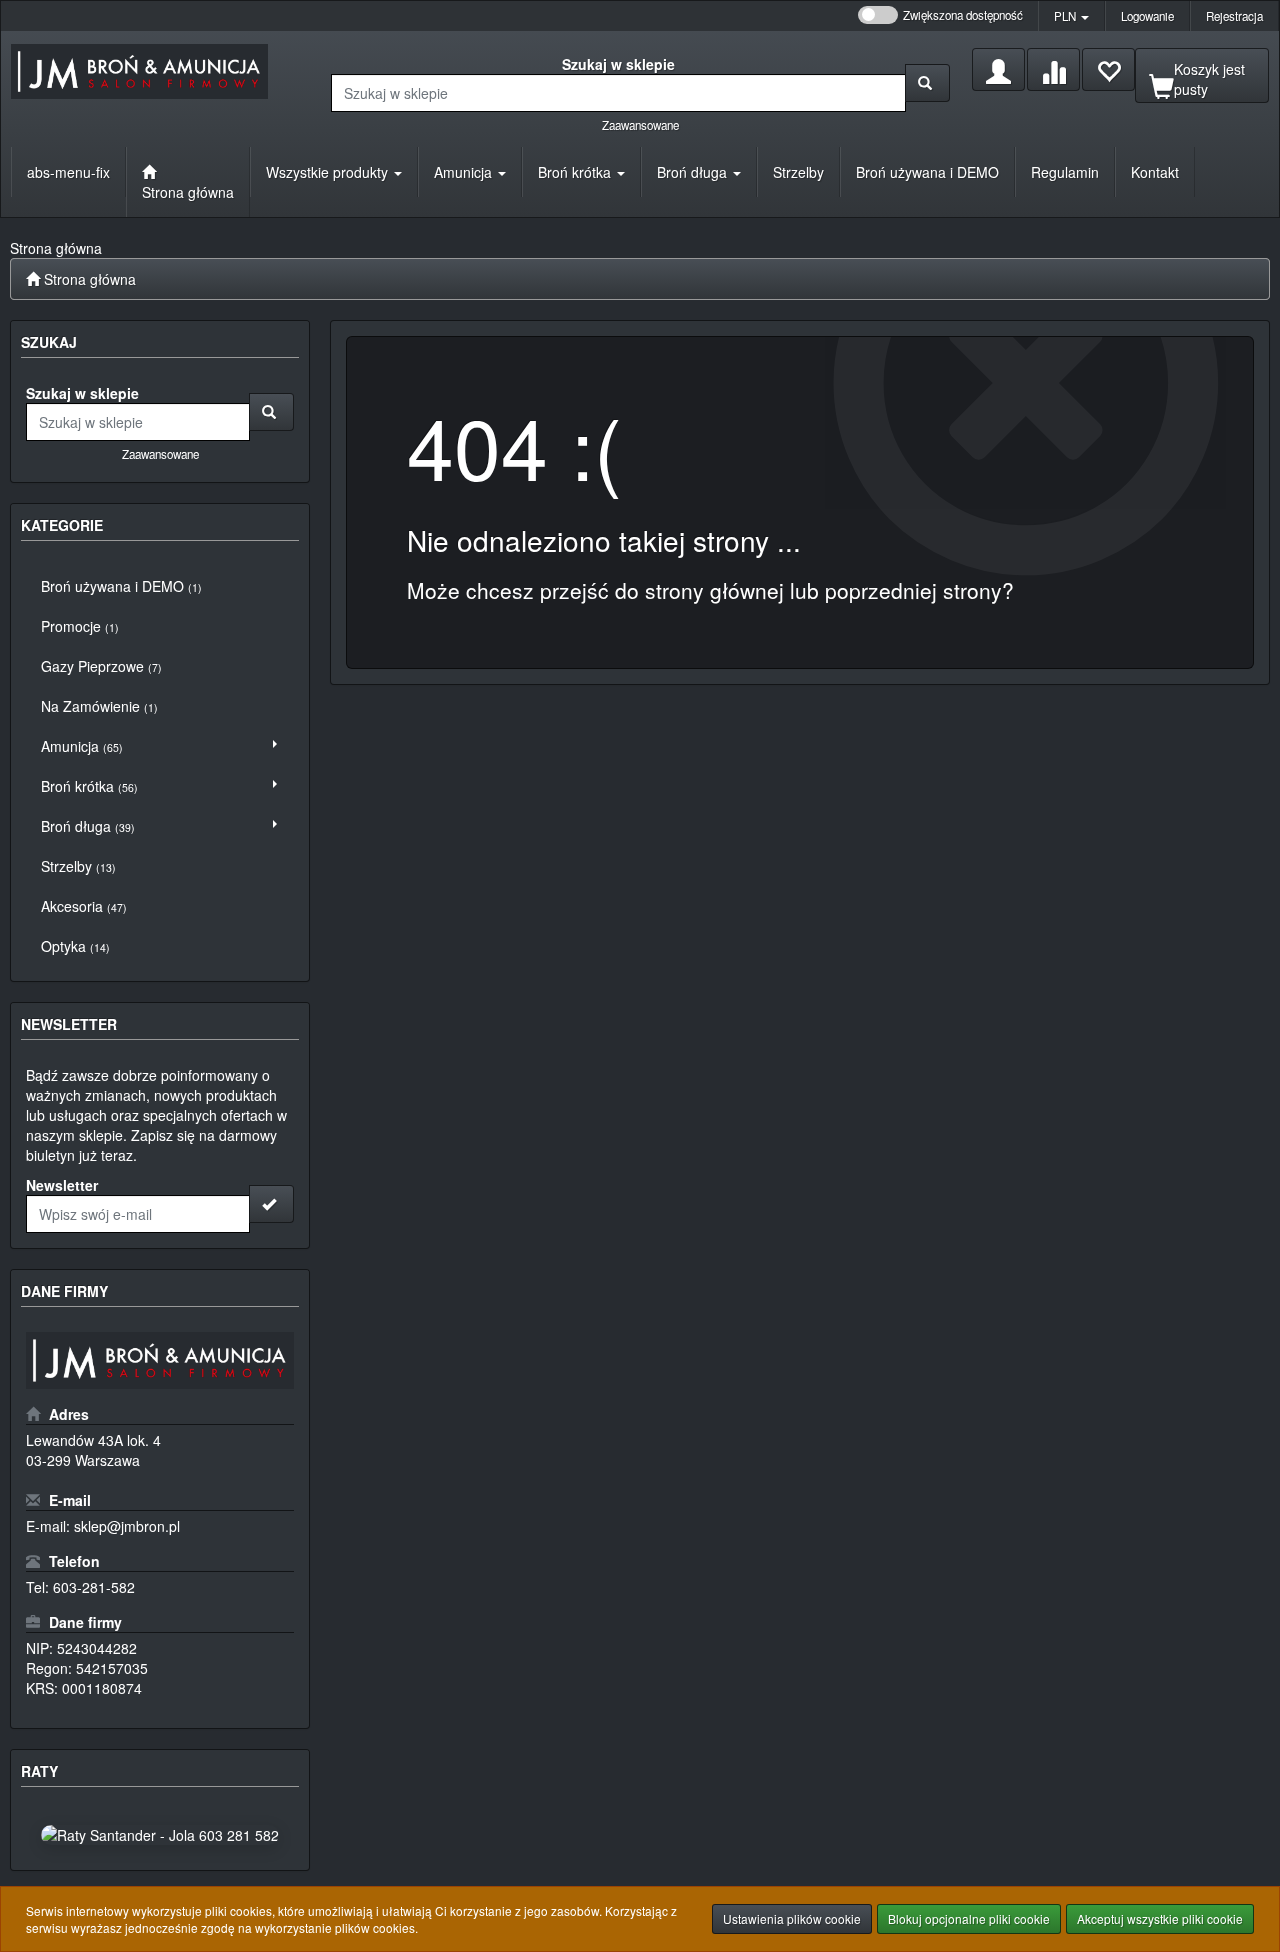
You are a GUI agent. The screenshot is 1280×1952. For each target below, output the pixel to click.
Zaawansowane (640, 125)
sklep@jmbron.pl (127, 1526)
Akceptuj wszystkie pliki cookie (1160, 1918)
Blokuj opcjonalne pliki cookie (969, 1918)
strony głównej (714, 590)
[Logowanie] (998, 69)
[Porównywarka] (1053, 69)
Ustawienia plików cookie (792, 1918)
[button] (1071, 16)
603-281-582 (94, 1587)
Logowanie (1147, 16)
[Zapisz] (271, 1204)
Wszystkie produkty (329, 172)
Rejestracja (1234, 16)
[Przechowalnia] (1108, 69)
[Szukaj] (927, 83)
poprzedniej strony (913, 590)
